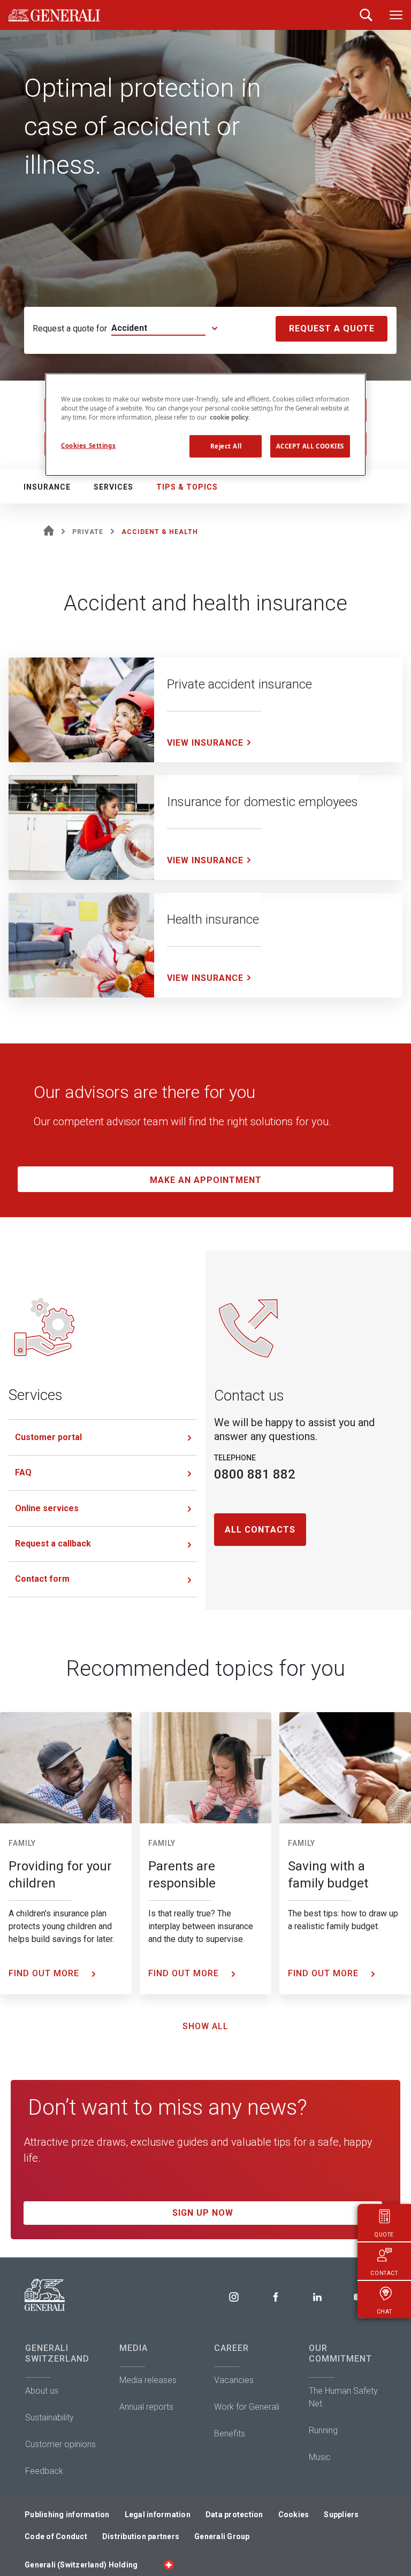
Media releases (148, 2380)
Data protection (234, 2515)
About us (42, 2391)
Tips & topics (187, 487)
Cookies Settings (88, 446)
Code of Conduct (56, 2536)
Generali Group (222, 2536)
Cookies (294, 2515)
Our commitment (340, 2353)
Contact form (42, 1579)
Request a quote (332, 328)
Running (323, 2430)
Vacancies (234, 2380)
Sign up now (203, 2213)
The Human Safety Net (343, 2397)
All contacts (260, 1530)
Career (231, 2348)
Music (320, 2457)
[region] (205, 425)
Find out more (45, 1973)
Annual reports (146, 2407)
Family (22, 1843)
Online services (47, 1508)
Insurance (47, 487)
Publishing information (67, 2515)
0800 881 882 (255, 1474)
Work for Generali (247, 2407)
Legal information (158, 2515)
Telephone (235, 1458)
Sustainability (50, 2418)
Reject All (226, 446)
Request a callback (53, 1544)
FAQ (23, 1472)
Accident (129, 328)
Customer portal (48, 1437)
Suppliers (341, 2515)
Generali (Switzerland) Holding (81, 2565)
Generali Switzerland (57, 2353)
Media (134, 2348)
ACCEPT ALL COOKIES (310, 446)
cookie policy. (230, 417)
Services (113, 487)
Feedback (44, 2471)
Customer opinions (60, 2444)
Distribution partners (141, 2536)
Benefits (230, 2434)
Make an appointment (206, 1180)
